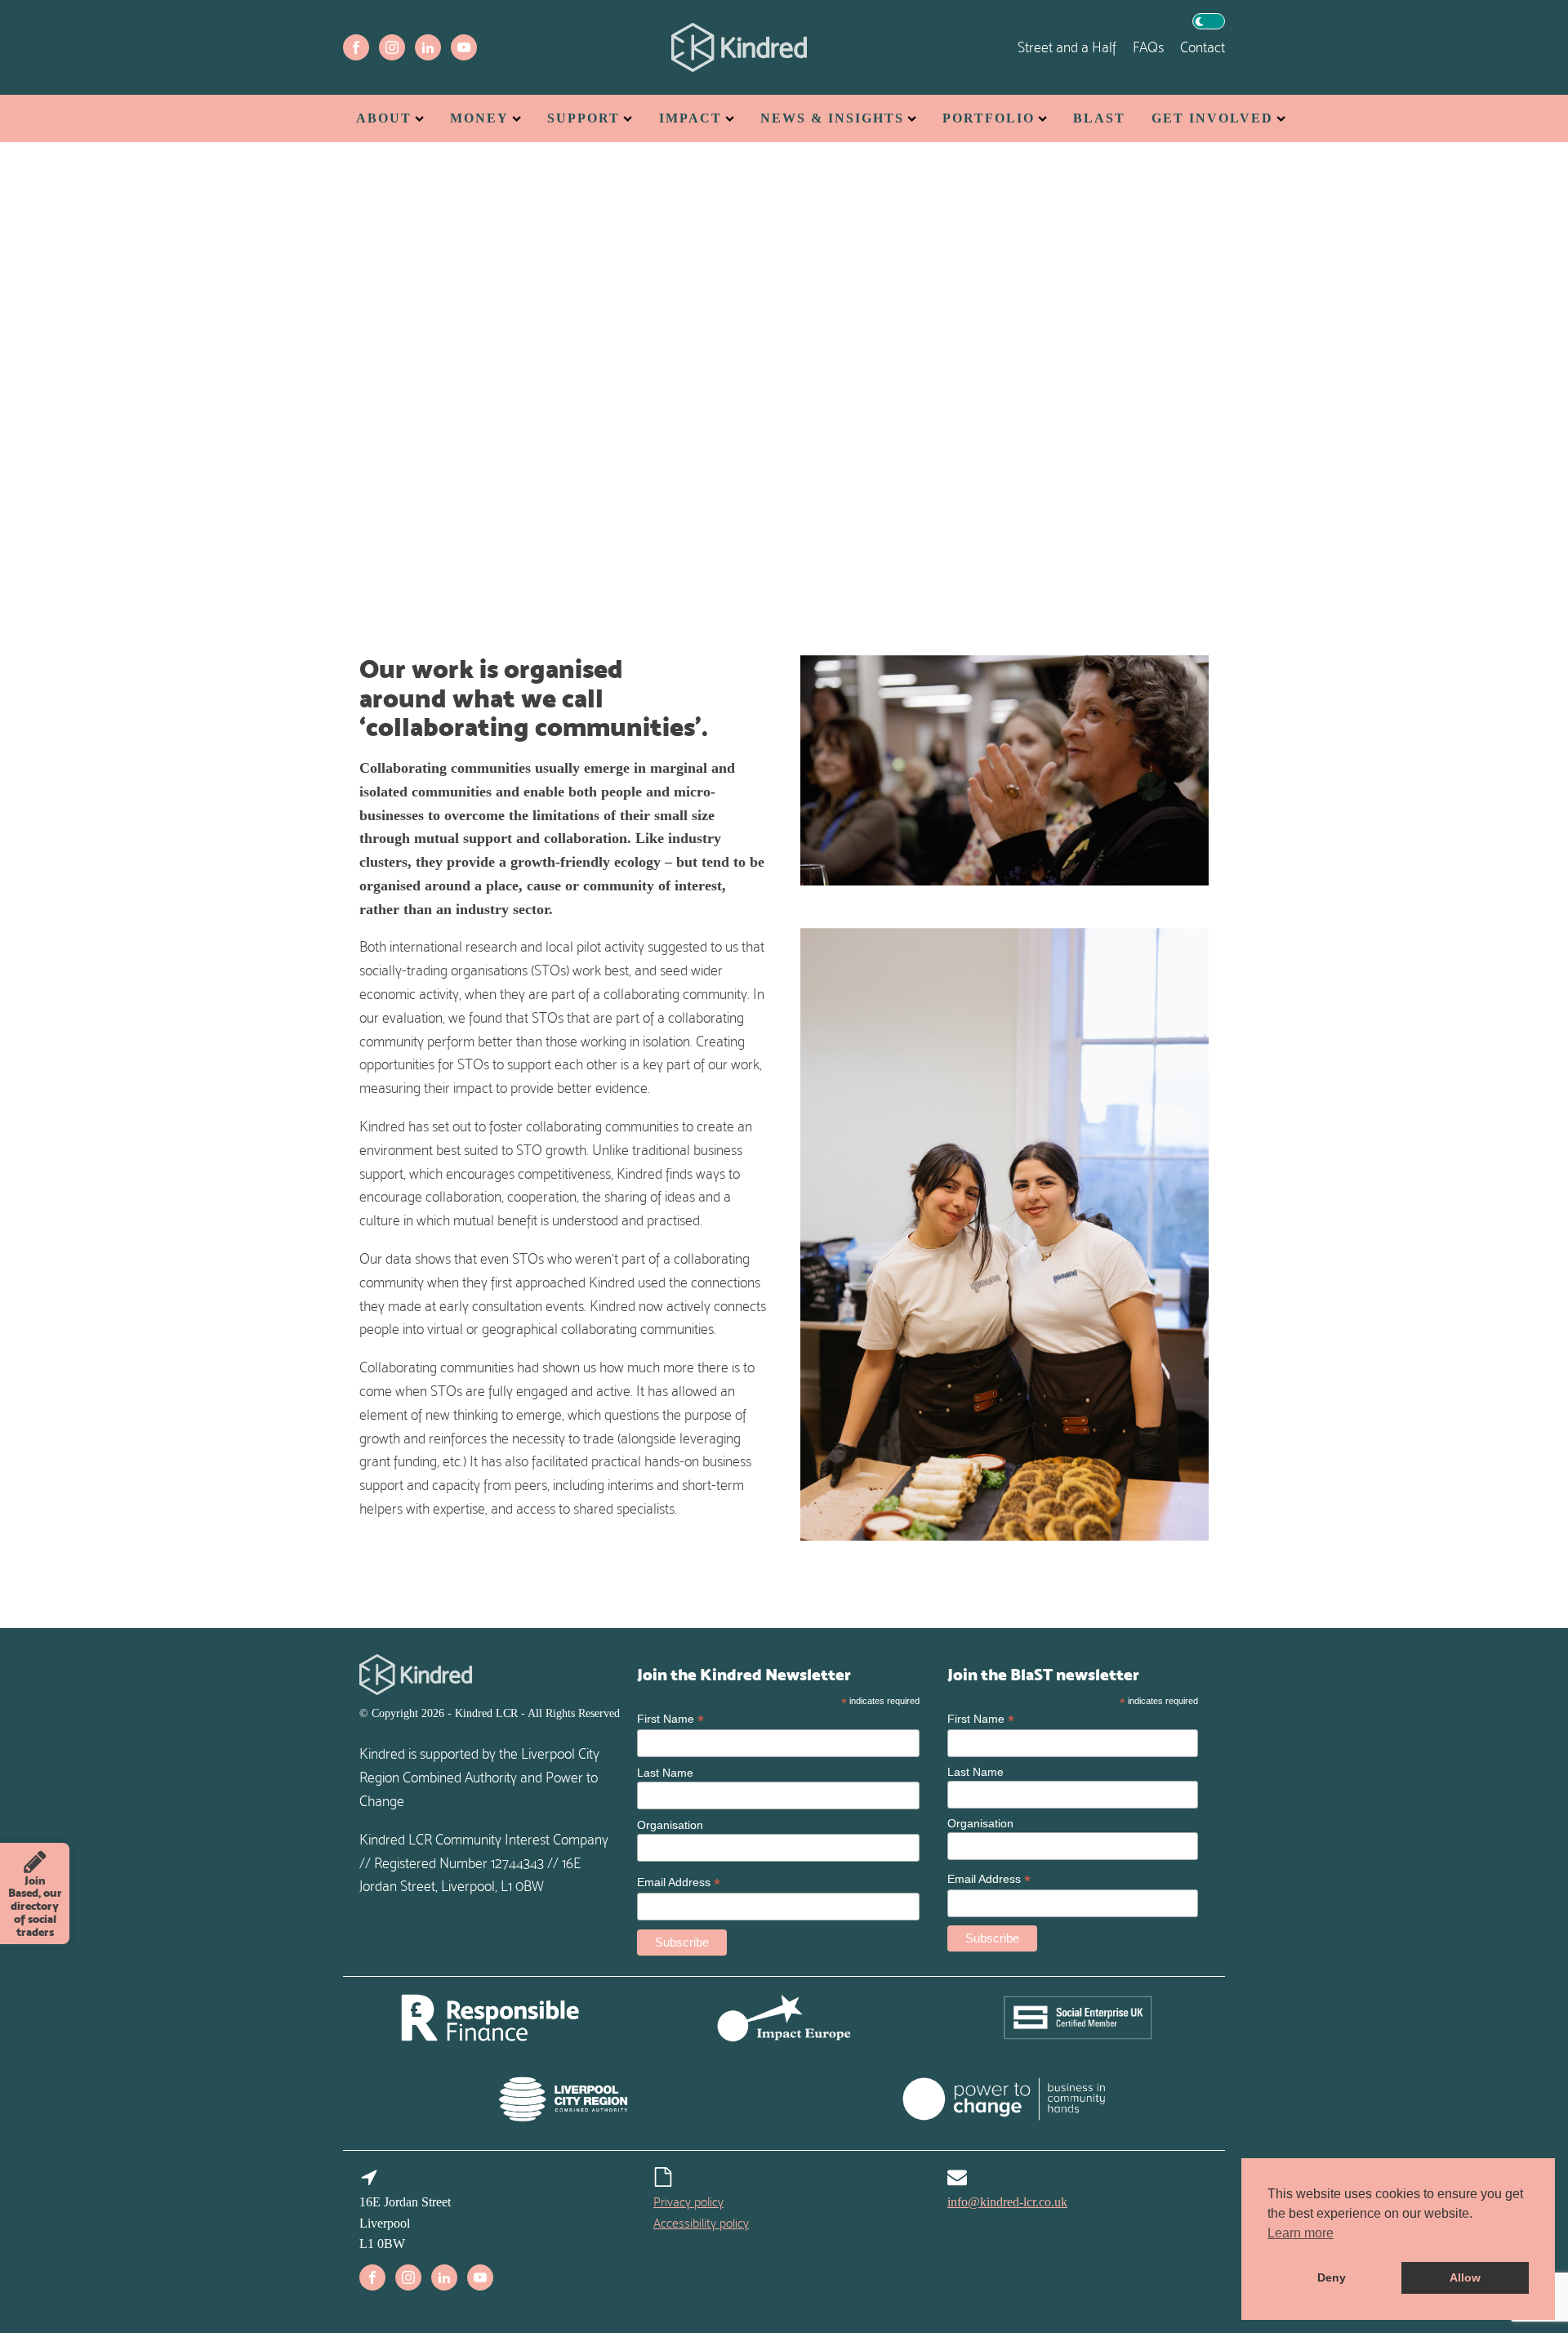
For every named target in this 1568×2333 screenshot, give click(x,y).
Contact (1203, 47)
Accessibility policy (701, 2223)
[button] (1209, 21)
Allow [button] (1465, 2277)
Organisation (670, 1825)
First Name (670, 1719)
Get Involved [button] (1212, 118)
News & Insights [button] (832, 118)
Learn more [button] (1301, 2233)
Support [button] (584, 118)
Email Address (679, 1882)
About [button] (384, 118)
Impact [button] (690, 118)
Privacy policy (688, 2202)
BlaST (1099, 118)
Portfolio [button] (989, 118)
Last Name (665, 1773)
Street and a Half (1067, 47)
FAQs (1148, 47)
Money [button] (479, 118)
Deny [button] (1332, 2277)
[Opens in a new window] (356, 47)
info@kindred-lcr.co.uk (1007, 2202)
